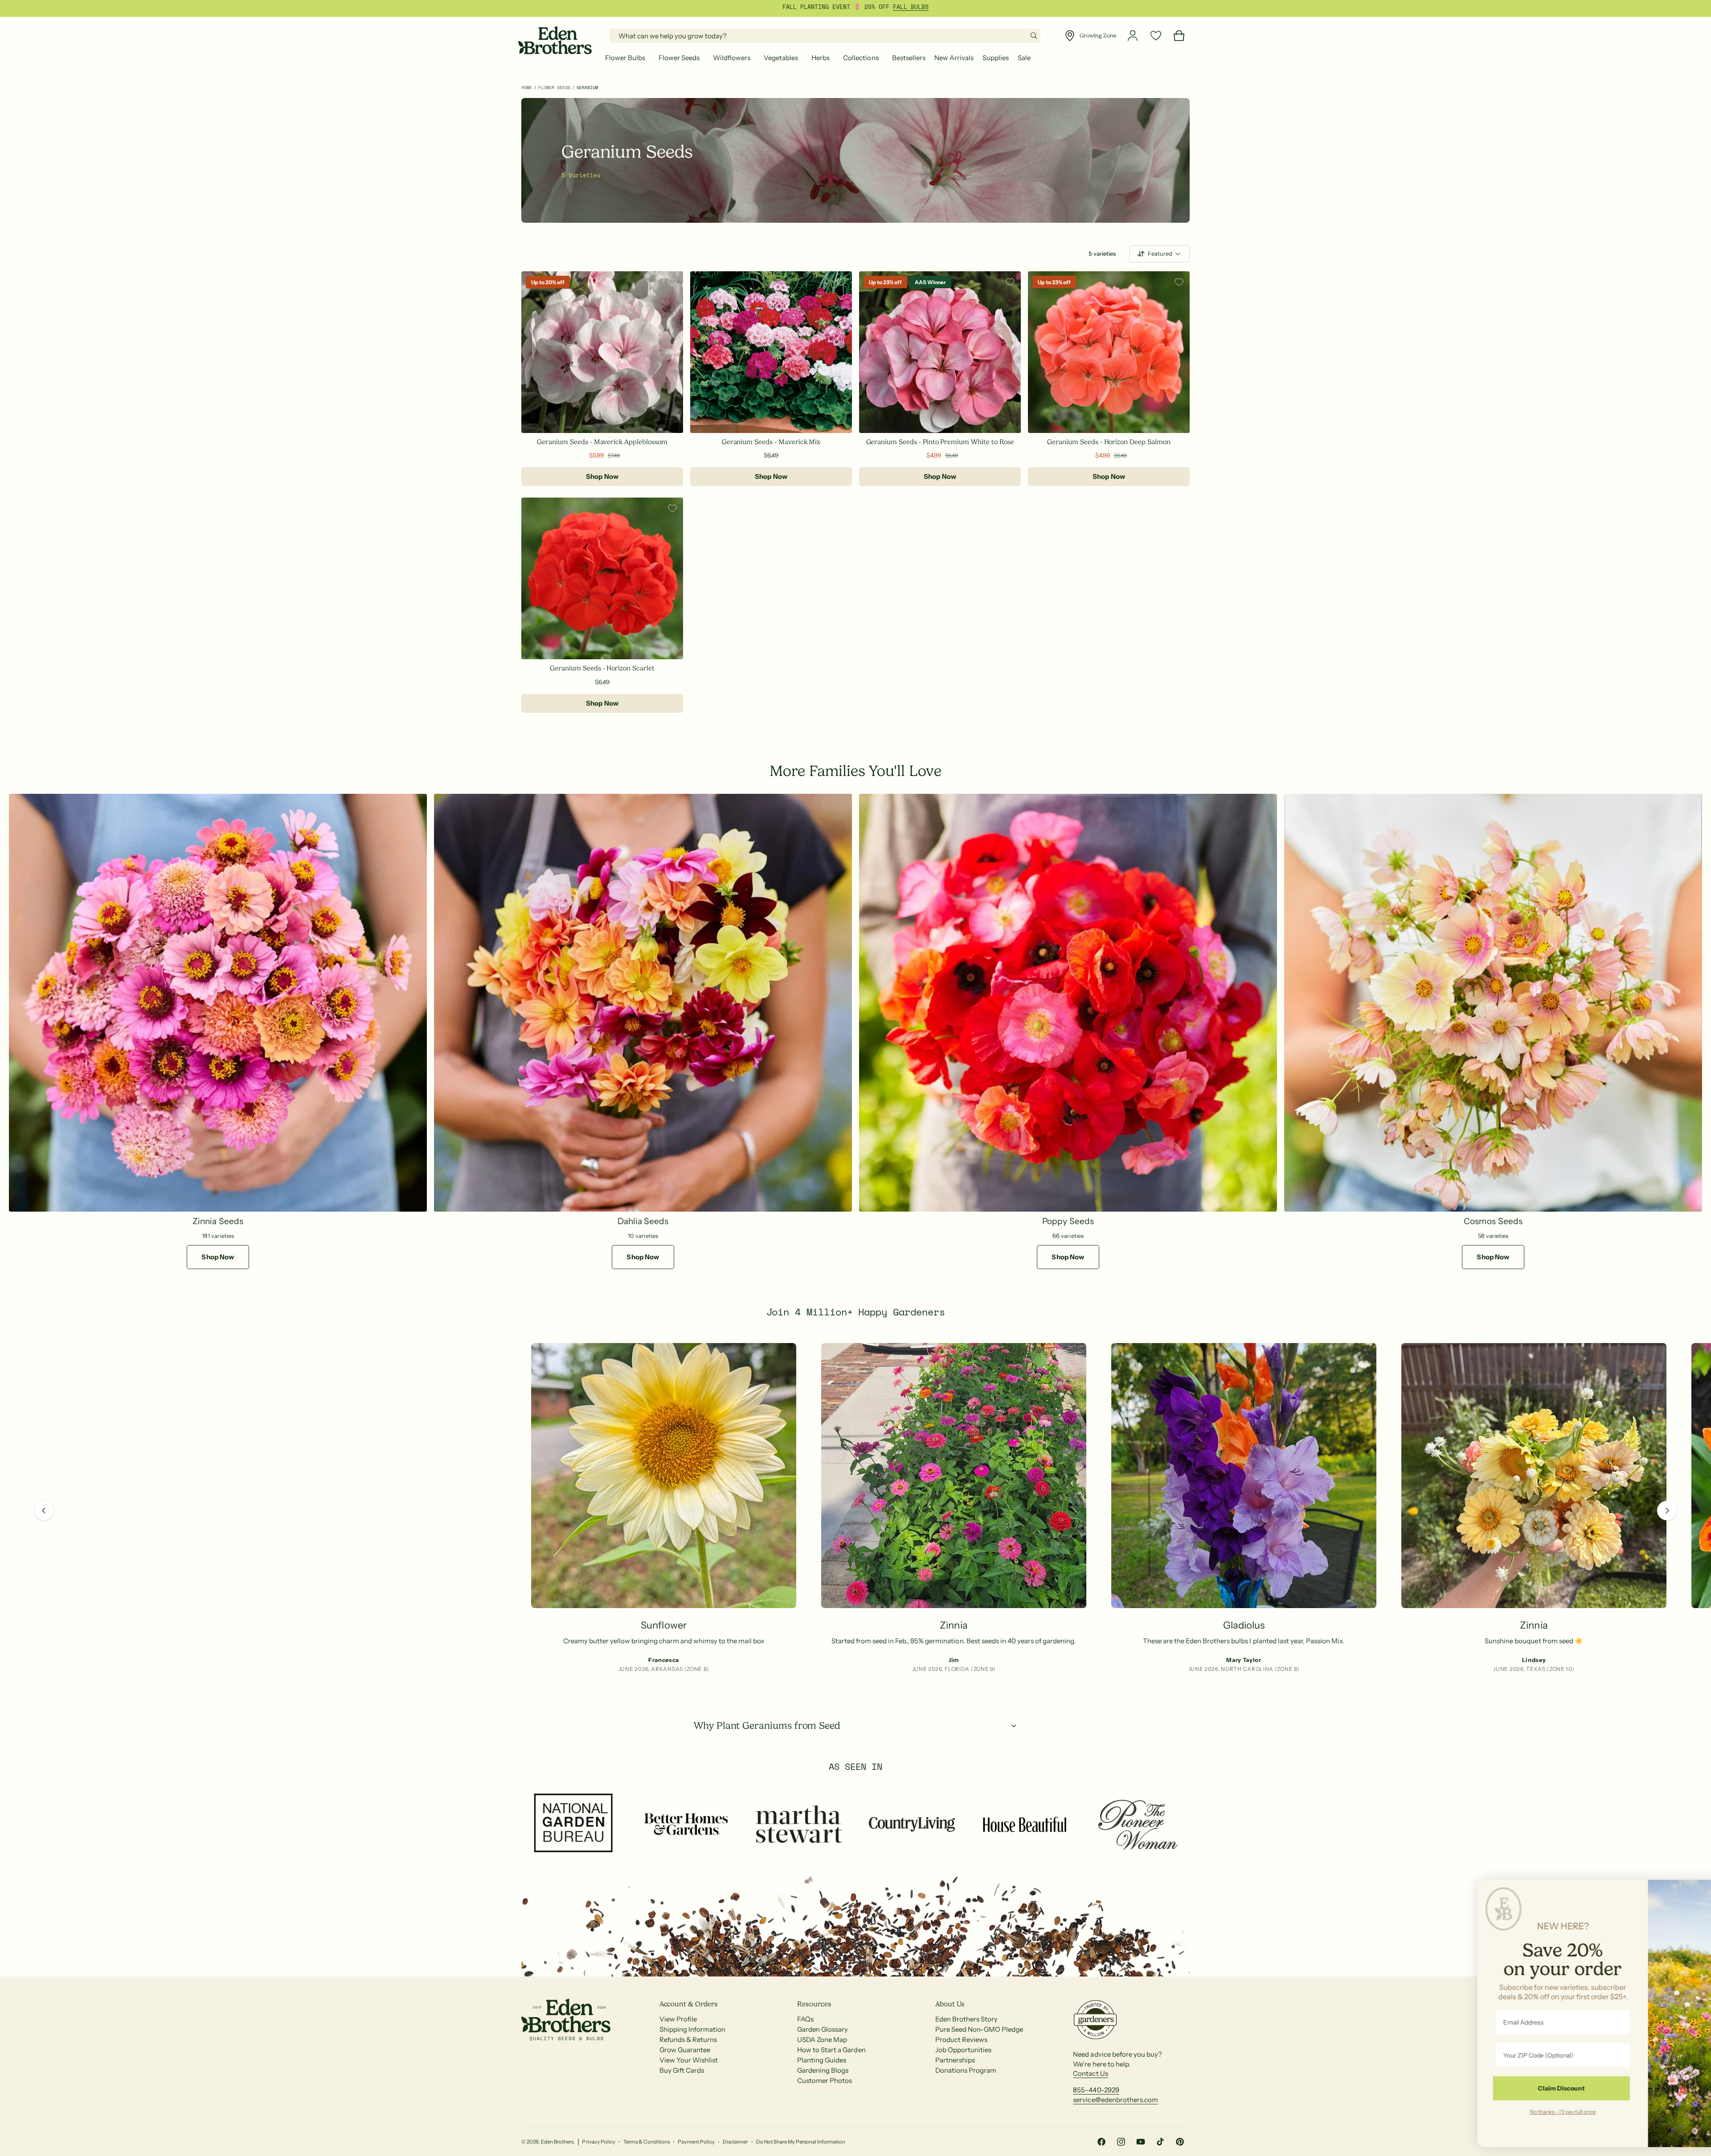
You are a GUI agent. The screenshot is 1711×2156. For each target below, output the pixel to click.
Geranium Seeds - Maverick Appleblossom (602, 442)
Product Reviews (961, 2054)
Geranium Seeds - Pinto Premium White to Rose (940, 442)
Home (527, 88)
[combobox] (825, 36)
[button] (627, 58)
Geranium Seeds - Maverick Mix (771, 442)
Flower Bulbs (625, 58)
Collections (861, 58)
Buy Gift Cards (682, 2085)
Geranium (587, 88)
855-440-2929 (1096, 2104)
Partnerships (955, 2074)
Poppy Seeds (1068, 1221)
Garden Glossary (823, 2044)
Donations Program (966, 2085)
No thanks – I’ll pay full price (1531, 2111)
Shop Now (602, 476)
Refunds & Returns (688, 2054)
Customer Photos (825, 2095)
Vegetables (781, 58)
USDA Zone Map (822, 2054)
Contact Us (1090, 2088)
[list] (855, 1511)
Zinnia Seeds (218, 1221)
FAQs (805, 2033)
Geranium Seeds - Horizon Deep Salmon (1109, 442)
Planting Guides (822, 2074)
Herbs (821, 58)
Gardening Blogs (823, 2085)
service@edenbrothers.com (1115, 2114)
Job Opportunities (963, 2064)
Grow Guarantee (685, 2064)
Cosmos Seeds (1493, 1221)
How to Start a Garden (831, 2064)
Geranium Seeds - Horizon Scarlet (602, 668)
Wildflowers (732, 58)
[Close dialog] (1691, 1891)
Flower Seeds (679, 58)
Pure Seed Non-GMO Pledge (979, 2044)
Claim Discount (1530, 2088)
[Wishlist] (1156, 36)
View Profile (678, 2033)
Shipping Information (692, 2044)
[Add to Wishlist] (672, 282)
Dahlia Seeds (643, 1221)
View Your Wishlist (689, 2074)
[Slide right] (1667, 1518)
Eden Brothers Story (966, 2033)
